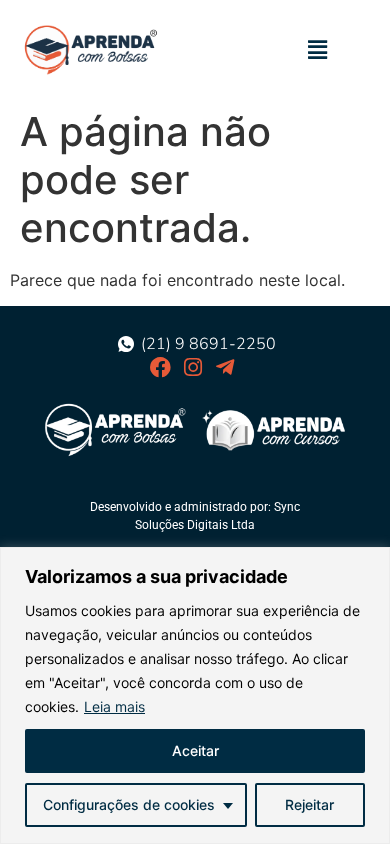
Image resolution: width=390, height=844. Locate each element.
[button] (318, 49)
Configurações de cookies (129, 804)
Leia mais (114, 706)
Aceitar (195, 750)
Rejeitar (309, 804)
